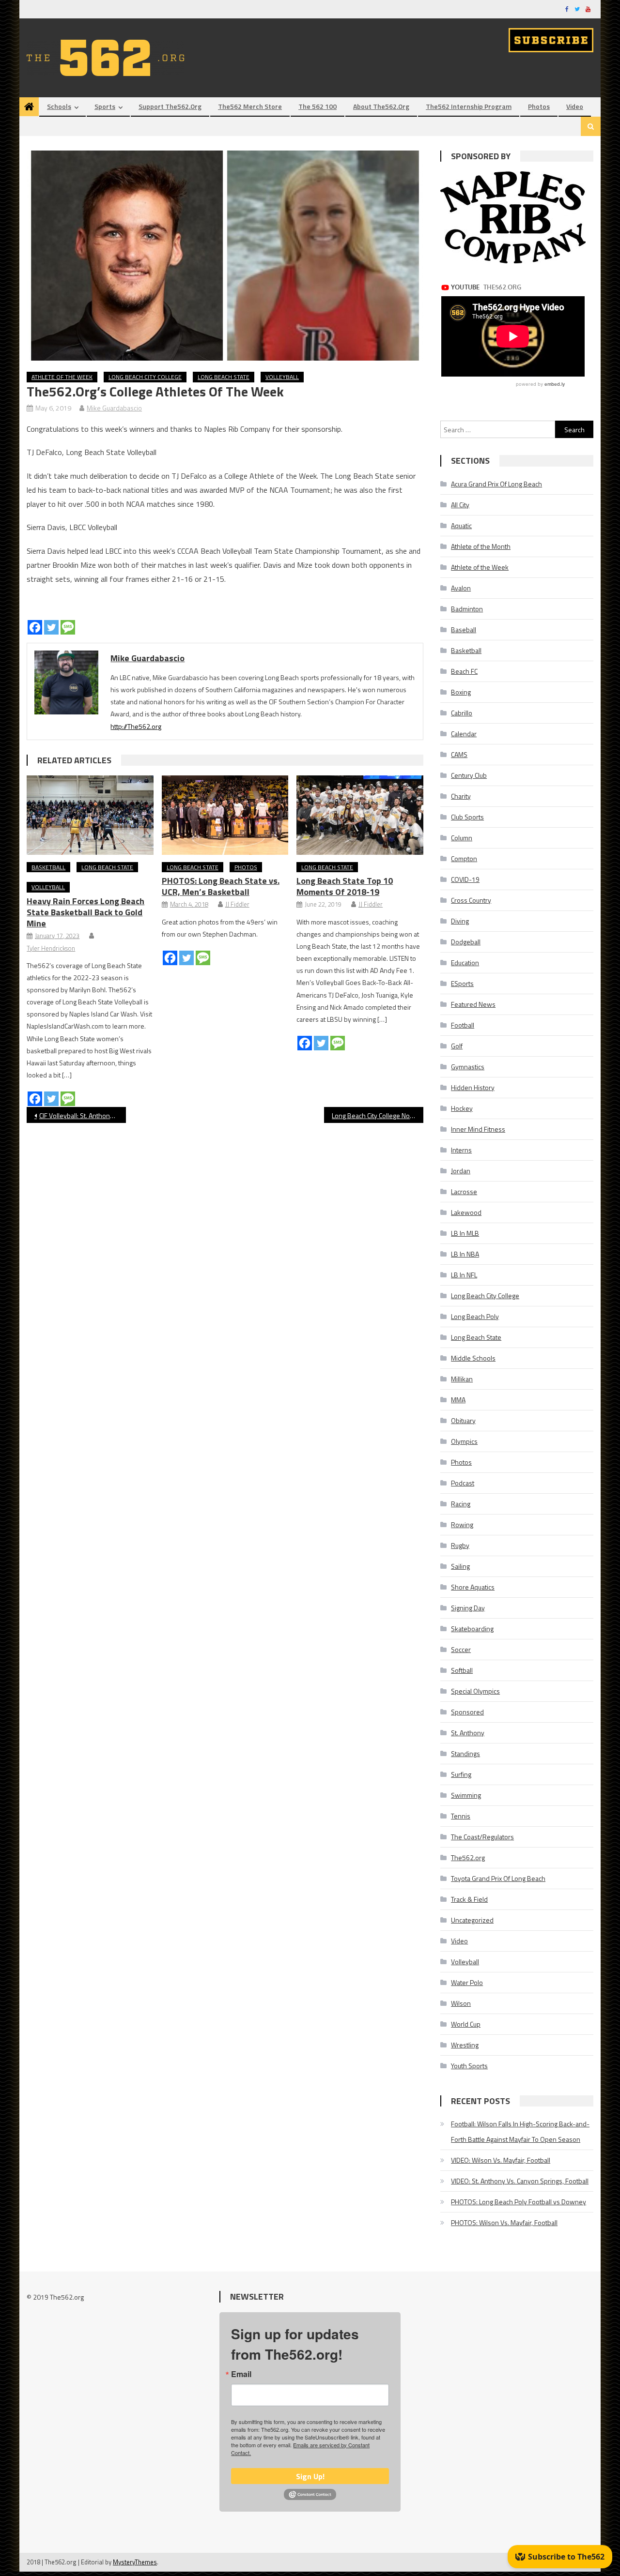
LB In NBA (465, 1254)
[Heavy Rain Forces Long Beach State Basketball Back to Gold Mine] (90, 815)
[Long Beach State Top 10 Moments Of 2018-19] (360, 815)
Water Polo (467, 1982)
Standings (465, 1753)
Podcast (463, 1483)
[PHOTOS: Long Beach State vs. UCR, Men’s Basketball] (225, 815)
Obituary (463, 1420)
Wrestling (465, 2045)
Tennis (461, 1816)
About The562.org (381, 106)
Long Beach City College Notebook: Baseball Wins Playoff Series (378, 1115)
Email (241, 2374)
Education (465, 962)
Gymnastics (468, 1067)
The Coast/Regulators (482, 1837)
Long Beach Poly (475, 1316)
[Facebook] (35, 627)
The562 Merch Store (250, 106)
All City (460, 505)
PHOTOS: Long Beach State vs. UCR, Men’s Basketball (221, 886)
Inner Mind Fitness (478, 1129)
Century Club (469, 775)
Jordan (461, 1171)
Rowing (462, 1524)
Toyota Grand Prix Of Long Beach (498, 1878)
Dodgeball (466, 942)
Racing (461, 1504)
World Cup (466, 2024)
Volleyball (282, 377)
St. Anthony (468, 1733)
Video (575, 106)
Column (462, 838)
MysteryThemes (135, 2562)
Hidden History (473, 1087)
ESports (462, 983)
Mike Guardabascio (114, 408)
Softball (462, 1670)
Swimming (466, 1795)
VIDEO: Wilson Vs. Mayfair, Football (501, 2160)
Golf (457, 1046)
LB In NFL (464, 1275)
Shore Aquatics (473, 1587)
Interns (461, 1150)
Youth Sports (469, 2066)
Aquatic (461, 525)
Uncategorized (472, 1920)
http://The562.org (136, 726)
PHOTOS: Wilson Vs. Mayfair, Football (504, 2222)
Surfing (461, 1774)
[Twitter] (51, 627)
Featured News (473, 1004)
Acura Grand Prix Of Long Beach (496, 484)
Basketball (48, 867)
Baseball (464, 629)
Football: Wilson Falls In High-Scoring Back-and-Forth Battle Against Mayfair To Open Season (520, 2131)
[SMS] (68, 627)
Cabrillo (462, 713)
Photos (539, 106)
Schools (59, 106)
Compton (464, 858)
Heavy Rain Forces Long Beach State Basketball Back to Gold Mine (85, 912)
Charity (461, 796)
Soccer (461, 1649)
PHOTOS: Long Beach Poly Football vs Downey (519, 2202)
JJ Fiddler (237, 904)
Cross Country (471, 900)
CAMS (459, 754)
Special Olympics (475, 1691)
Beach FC (464, 671)
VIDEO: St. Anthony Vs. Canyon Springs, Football (520, 2181)
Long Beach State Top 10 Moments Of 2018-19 (345, 886)
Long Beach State (224, 377)
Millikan (462, 1379)
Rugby (460, 1545)
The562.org (468, 1857)
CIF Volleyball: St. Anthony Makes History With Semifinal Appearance (83, 1115)
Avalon (461, 588)
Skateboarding (472, 1629)
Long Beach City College (145, 377)
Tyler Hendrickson (51, 948)
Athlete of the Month (481, 546)
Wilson (461, 2003)
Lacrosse (464, 1191)
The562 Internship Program (469, 106)
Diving (460, 921)
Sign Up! (310, 2476)
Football (463, 1025)
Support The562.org (170, 106)
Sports (105, 106)
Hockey (462, 1108)
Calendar (464, 734)
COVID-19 (465, 879)
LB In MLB (465, 1233)
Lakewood (466, 1212)
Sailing (460, 1566)
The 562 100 (318, 106)
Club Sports (467, 817)
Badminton (467, 609)
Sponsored (467, 1712)
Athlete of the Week (62, 377)
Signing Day (468, 1608)
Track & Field (469, 1899)
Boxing (461, 692)
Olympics (464, 1441)
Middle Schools (473, 1358)
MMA (458, 1400)
